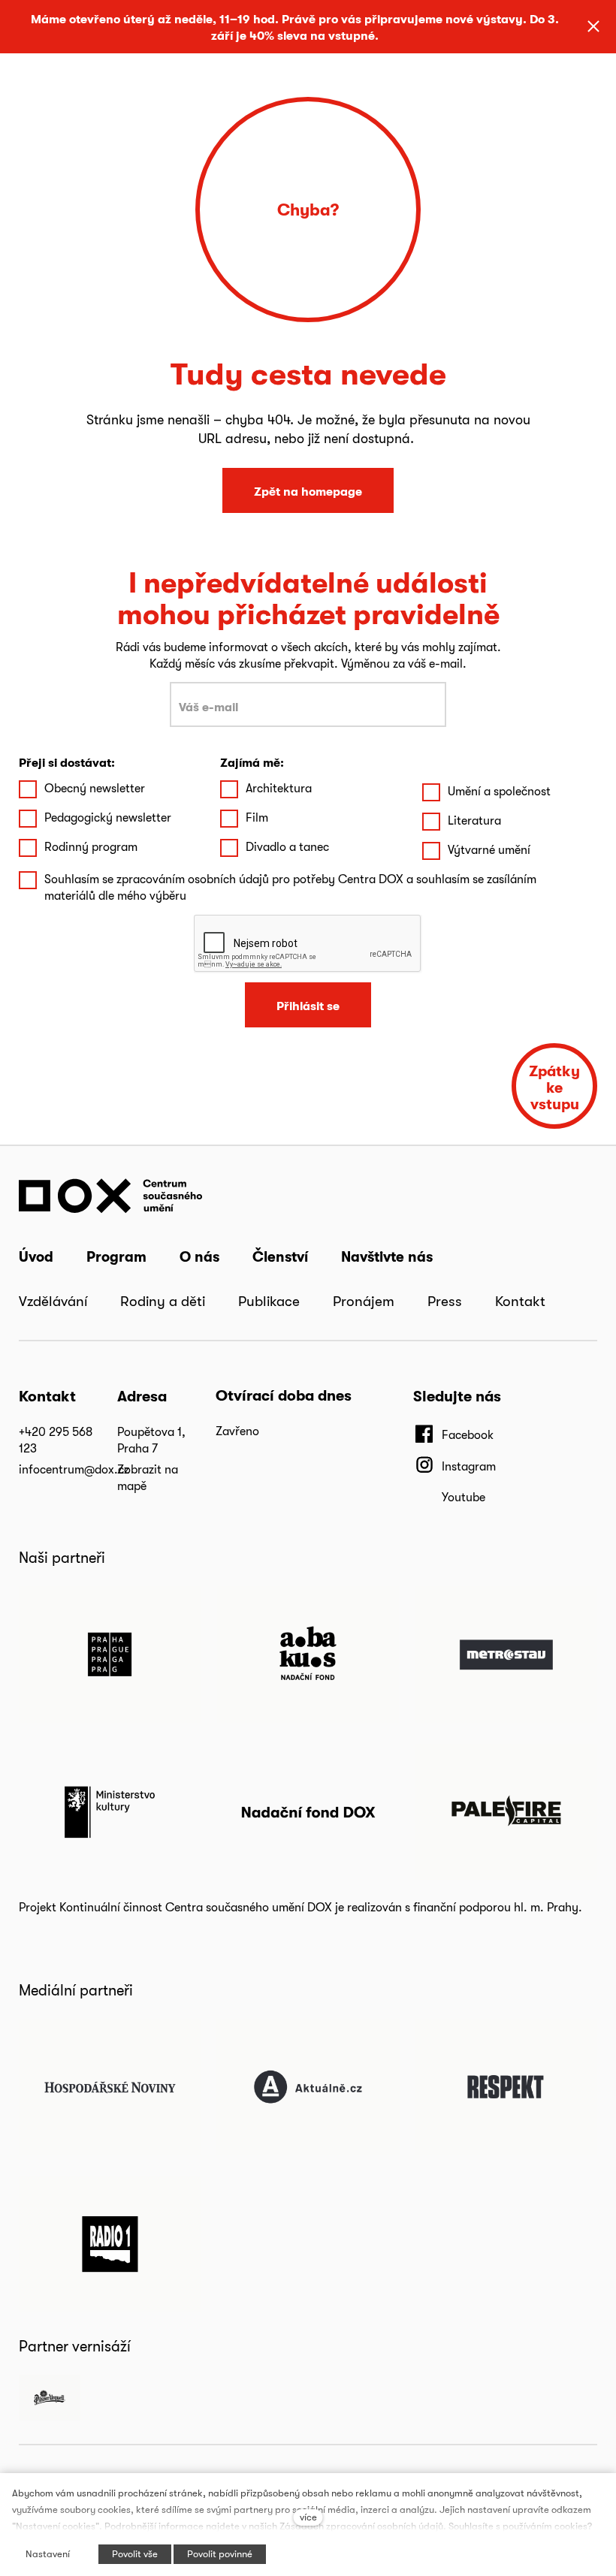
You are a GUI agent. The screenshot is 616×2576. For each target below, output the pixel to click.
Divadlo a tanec (287, 847)
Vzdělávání (53, 1301)
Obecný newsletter (95, 788)
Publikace (269, 1301)
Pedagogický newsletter (108, 817)
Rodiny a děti (163, 1301)
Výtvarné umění (489, 850)
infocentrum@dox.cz (74, 1469)
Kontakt (520, 1301)
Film (257, 817)
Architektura (279, 788)
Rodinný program (91, 847)
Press (445, 1301)
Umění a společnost (499, 791)
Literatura (474, 820)
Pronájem (364, 1301)
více (308, 2517)
